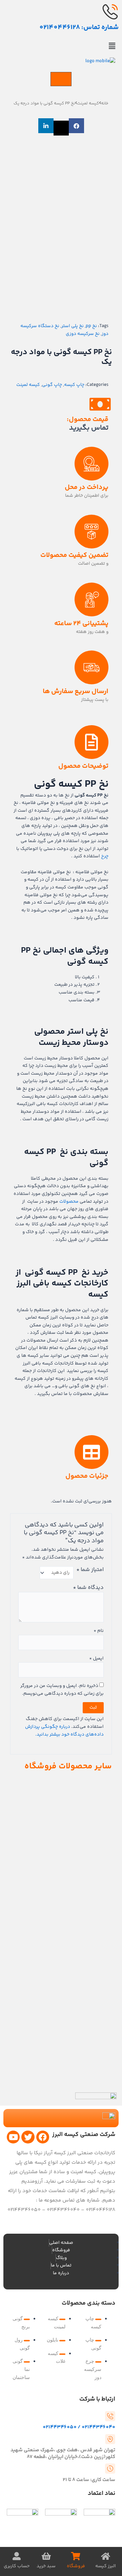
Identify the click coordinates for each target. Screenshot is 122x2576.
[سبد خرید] (61, 79)
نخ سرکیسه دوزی (83, 334)
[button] (61, 47)
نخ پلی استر (73, 326)
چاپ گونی (52, 385)
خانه (105, 103)
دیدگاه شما (88, 1588)
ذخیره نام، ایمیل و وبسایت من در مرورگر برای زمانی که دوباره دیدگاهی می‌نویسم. (62, 1690)
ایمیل (96, 1659)
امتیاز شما (90, 1570)
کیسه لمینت (88, 103)
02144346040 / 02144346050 (79, 2427)
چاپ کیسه (74, 385)
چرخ (105, 856)
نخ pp (91, 326)
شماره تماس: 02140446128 (79, 28)
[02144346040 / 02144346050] (110, 2416)
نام (99, 1631)
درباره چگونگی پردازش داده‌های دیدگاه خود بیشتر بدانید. (64, 1731)
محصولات (69, 1202)
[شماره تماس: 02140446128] (110, 12)
